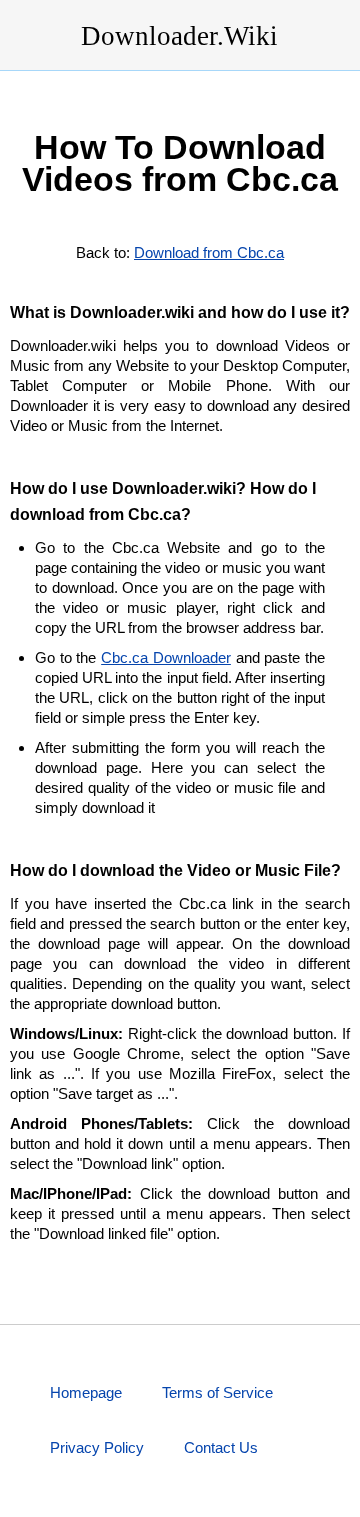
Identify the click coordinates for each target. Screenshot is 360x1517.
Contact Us (221, 1447)
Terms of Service (217, 1392)
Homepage (86, 1392)
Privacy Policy (97, 1447)
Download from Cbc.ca (209, 252)
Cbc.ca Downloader (166, 657)
